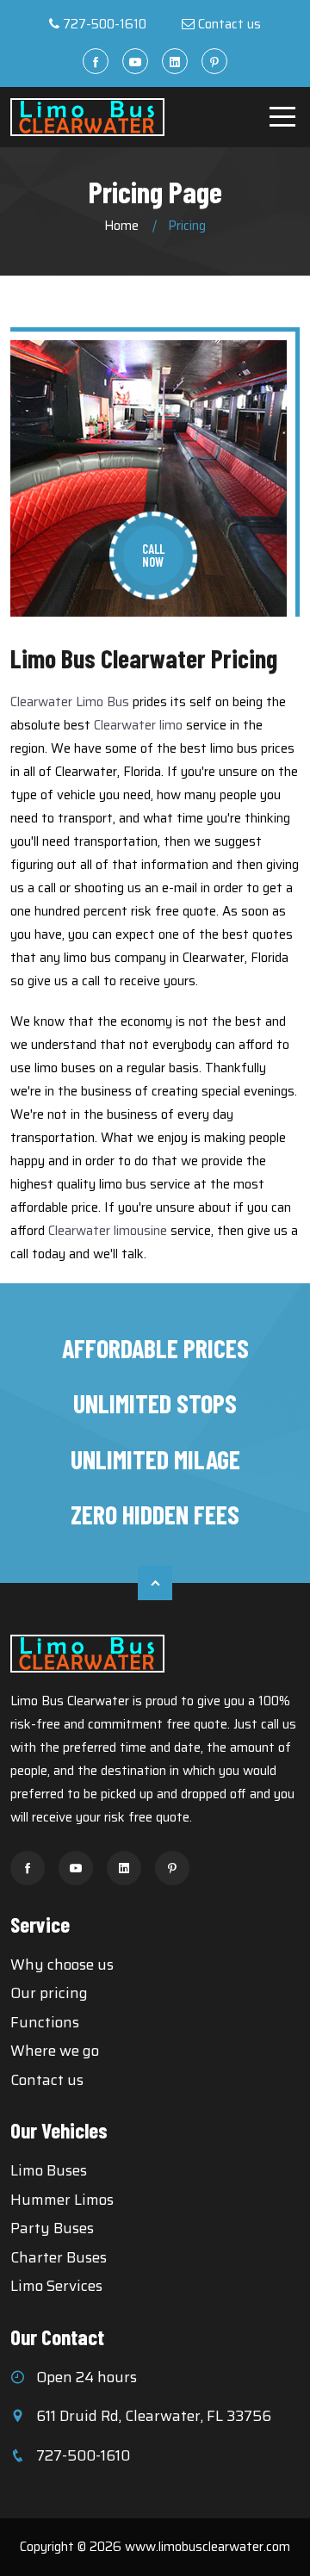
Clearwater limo (138, 725)
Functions (45, 2022)
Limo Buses (49, 2170)
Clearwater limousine (108, 1231)
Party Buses (52, 2228)
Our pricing (49, 1993)
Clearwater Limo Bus (70, 702)
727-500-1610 (105, 24)
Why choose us (62, 1965)
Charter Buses (59, 2257)
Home (121, 226)
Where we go (55, 2051)
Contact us (229, 24)
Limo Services (56, 2286)
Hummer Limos (62, 2200)
